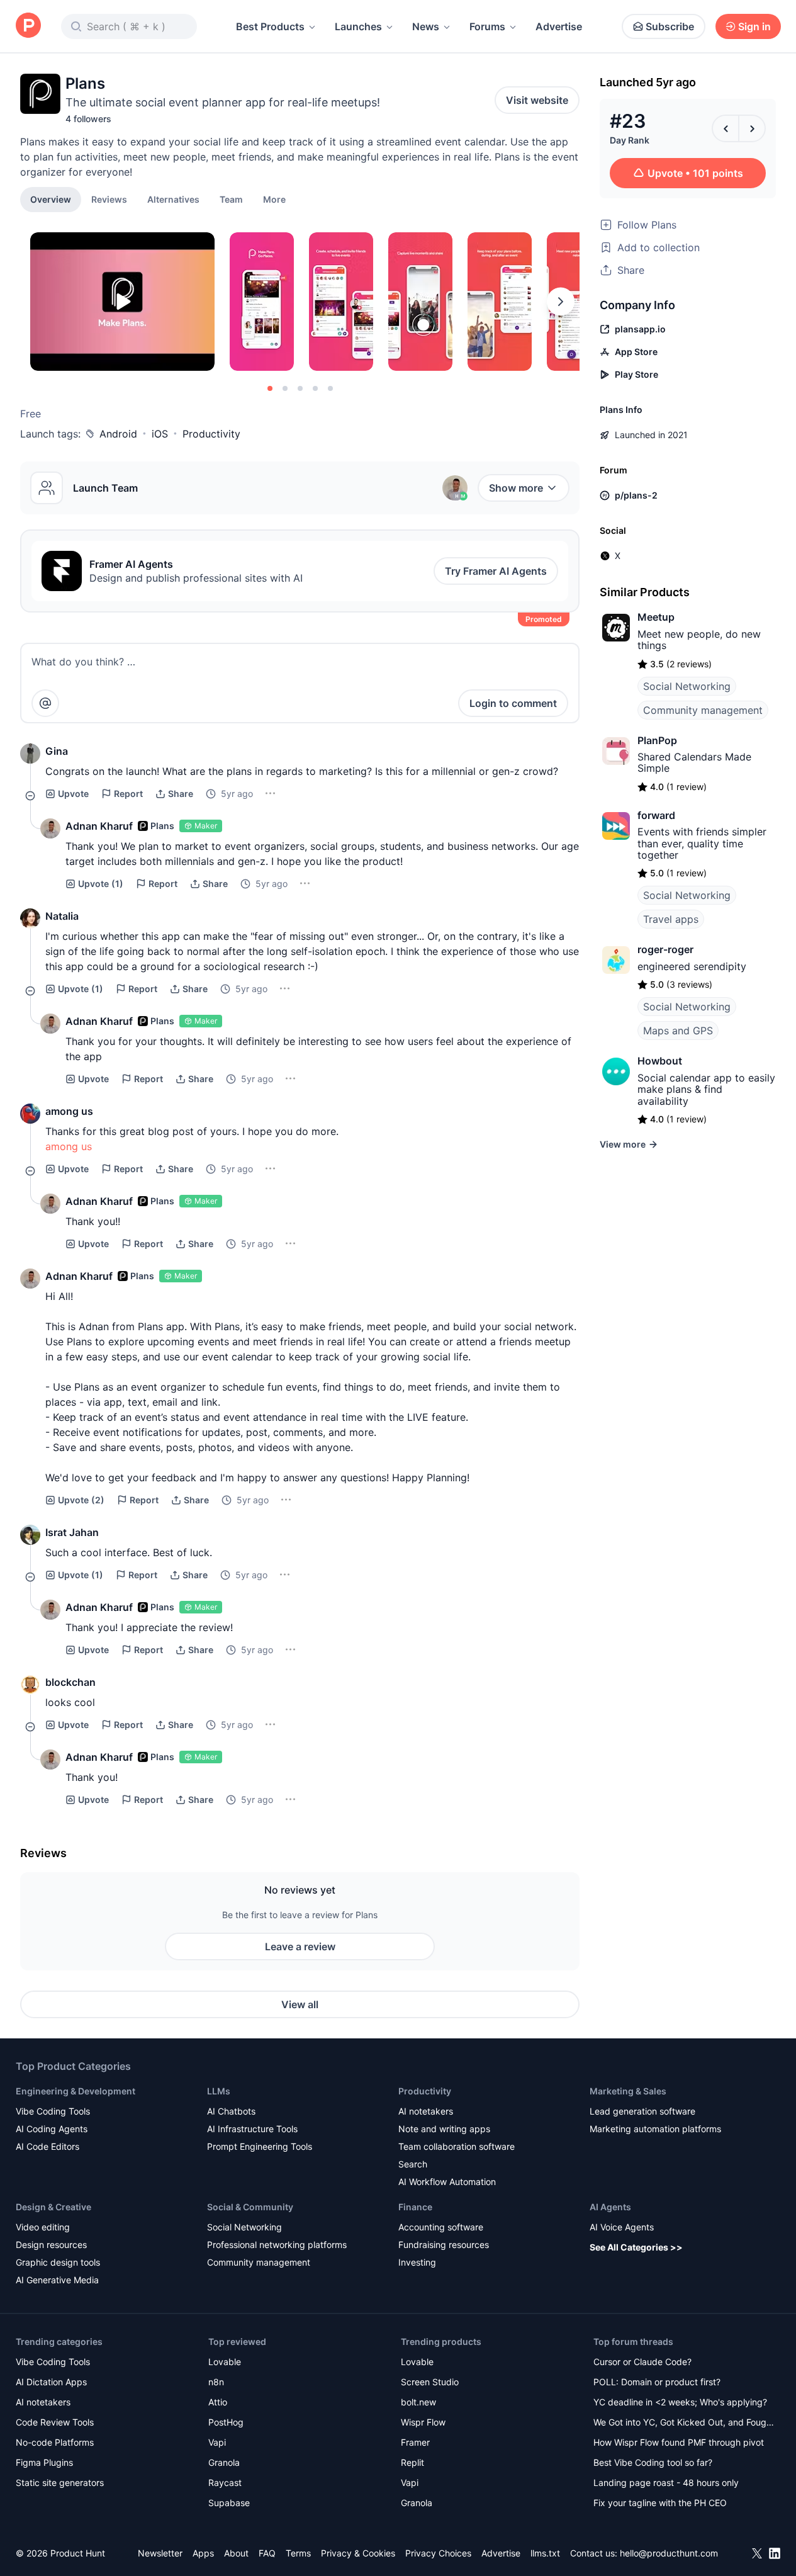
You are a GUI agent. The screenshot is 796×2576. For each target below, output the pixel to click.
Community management (703, 710)
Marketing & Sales (628, 2091)
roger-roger (665, 949)
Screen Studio (430, 2382)
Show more (516, 488)
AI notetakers (426, 2111)
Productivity (211, 434)
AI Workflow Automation (447, 2182)
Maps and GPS (678, 1031)
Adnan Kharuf (99, 826)
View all (300, 2004)
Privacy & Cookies (358, 2553)
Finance (415, 2207)
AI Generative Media (57, 2280)
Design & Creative (53, 2207)
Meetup (656, 617)
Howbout (660, 1061)
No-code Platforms (55, 2442)
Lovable (225, 2362)
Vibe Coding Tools (53, 2111)
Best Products (270, 26)
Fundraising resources (444, 2245)
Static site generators (60, 2483)
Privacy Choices (438, 2553)
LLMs (219, 2091)
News (426, 26)
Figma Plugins (44, 2462)
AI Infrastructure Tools (252, 2129)
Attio (218, 2402)
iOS (160, 434)
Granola (224, 2462)
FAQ (267, 2553)
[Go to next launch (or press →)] (752, 128)
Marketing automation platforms (655, 2129)
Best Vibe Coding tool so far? (653, 2462)
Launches (358, 26)
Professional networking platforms (277, 2245)
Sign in (754, 26)
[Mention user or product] (45, 703)
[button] (274, 199)
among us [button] (69, 1146)
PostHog (226, 2422)
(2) (81, 1500)
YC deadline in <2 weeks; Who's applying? (680, 2402)
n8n (216, 2382)
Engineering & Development (76, 2091)
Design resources (51, 2245)
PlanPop (657, 740)
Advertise (559, 26)
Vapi (217, 2442)
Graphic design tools (58, 2262)
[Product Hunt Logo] (28, 26)
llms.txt (545, 2553)
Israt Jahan (72, 1532)
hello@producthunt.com (669, 2553)
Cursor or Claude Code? (642, 2362)
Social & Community (250, 2207)
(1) (101, 884)
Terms (298, 2553)
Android (118, 434)
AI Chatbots (231, 2111)
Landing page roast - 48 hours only (666, 2483)
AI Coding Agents (52, 2129)
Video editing (43, 2227)
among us (69, 1111)
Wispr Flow (423, 2422)
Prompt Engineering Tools (260, 2146)
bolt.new (418, 2402)
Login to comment (513, 703)
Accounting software (441, 2227)
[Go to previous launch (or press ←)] (726, 128)
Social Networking (687, 686)
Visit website (537, 100)
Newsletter (160, 2553)
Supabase (229, 2503)
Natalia (62, 916)
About (236, 2553)
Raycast (225, 2483)
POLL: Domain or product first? (657, 2382)
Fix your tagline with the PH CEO (660, 2503)
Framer (415, 2442)
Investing (417, 2262)
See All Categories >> (636, 2247)
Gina (57, 751)
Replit (412, 2462)
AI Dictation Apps (51, 2382)
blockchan (70, 1682)
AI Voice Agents (622, 2227)
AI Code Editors (48, 2146)
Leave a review (300, 1946)
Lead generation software (642, 2111)
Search (413, 2164)
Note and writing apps (444, 2129)
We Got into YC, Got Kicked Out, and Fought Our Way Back (684, 2423)
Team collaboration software (457, 2146)
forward (656, 815)
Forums (487, 26)
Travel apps (671, 919)
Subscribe (670, 26)
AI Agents (610, 2207)
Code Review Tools (55, 2422)
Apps (203, 2553)
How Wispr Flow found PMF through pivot (679, 2442)
